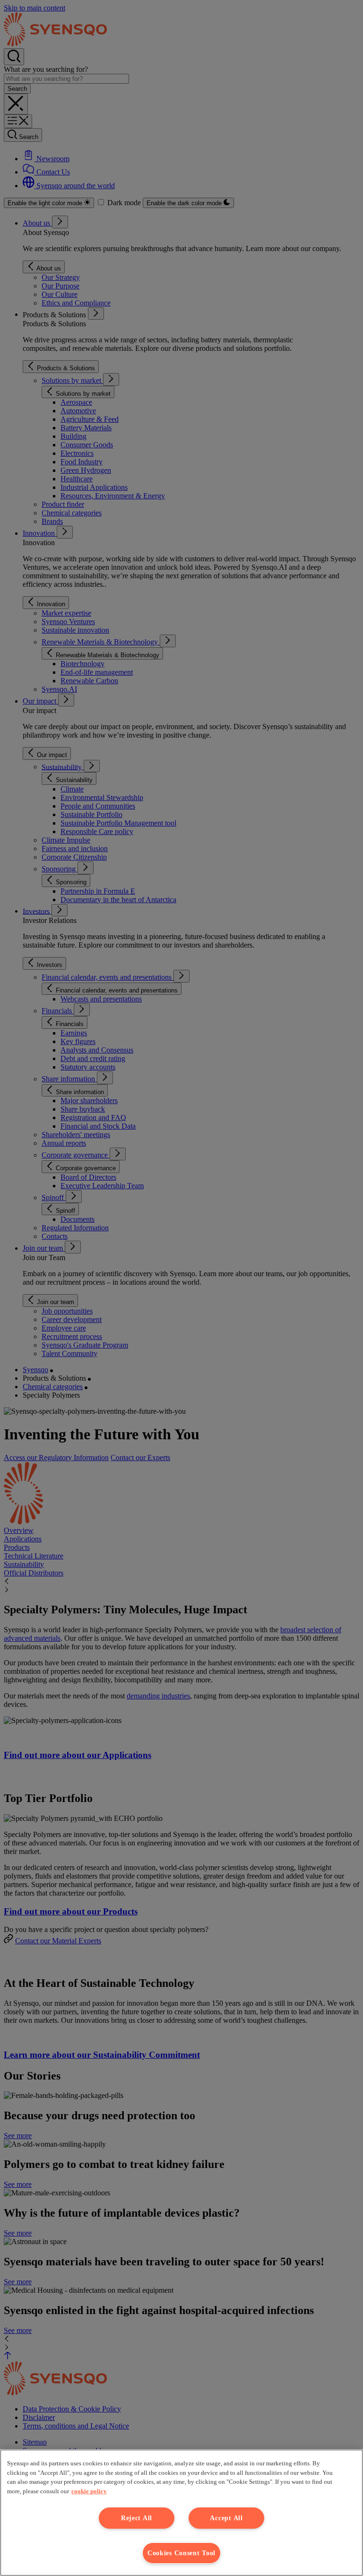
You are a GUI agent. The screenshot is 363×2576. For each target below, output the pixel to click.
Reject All (137, 2518)
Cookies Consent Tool (181, 2553)
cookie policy (89, 2491)
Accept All (226, 2518)
